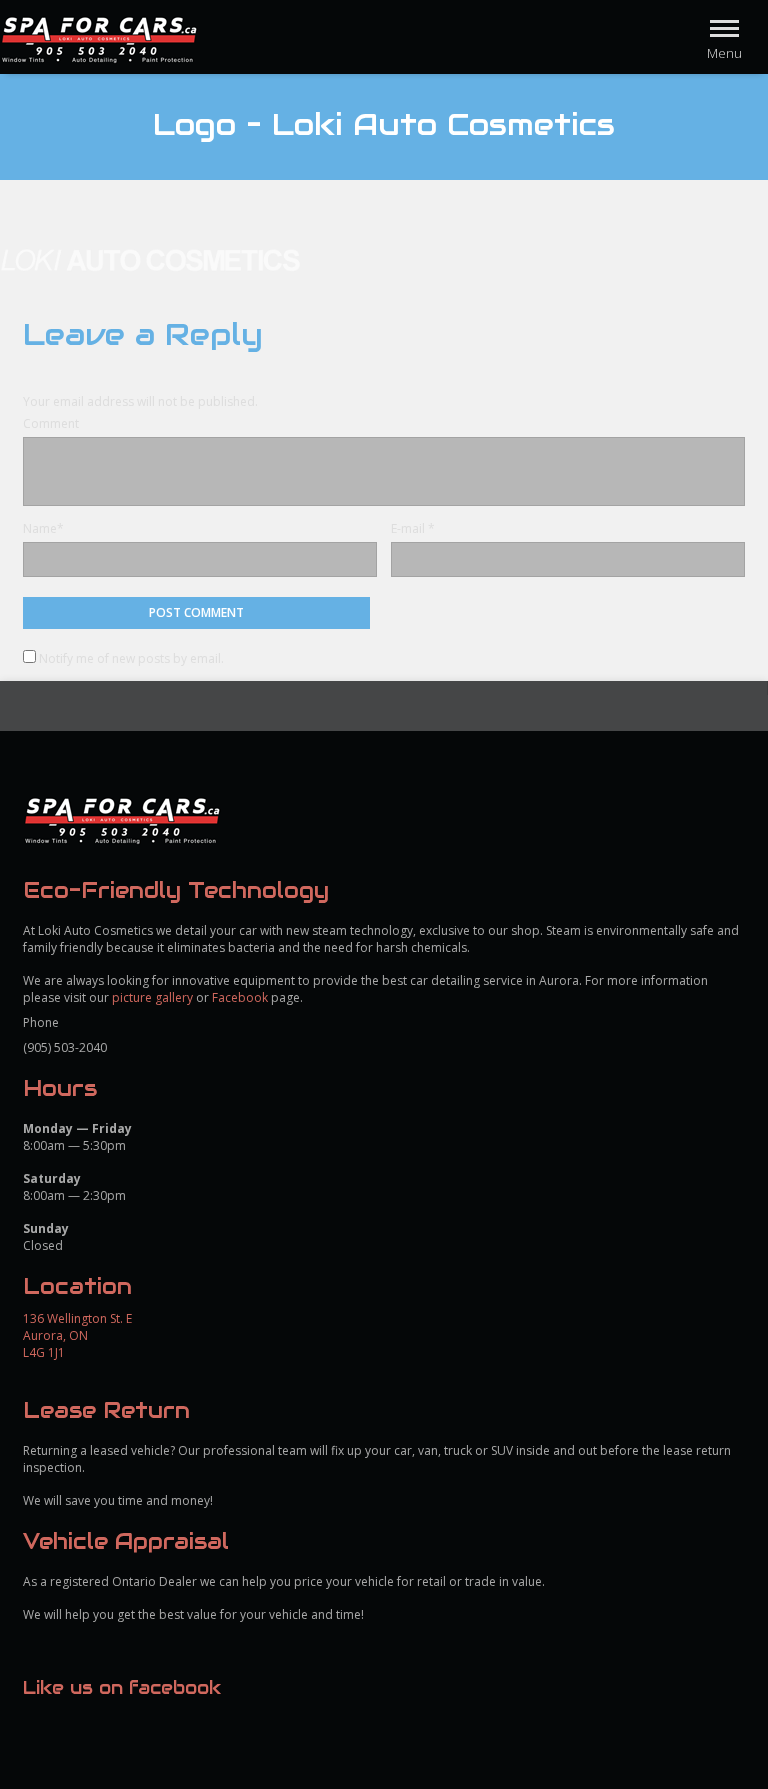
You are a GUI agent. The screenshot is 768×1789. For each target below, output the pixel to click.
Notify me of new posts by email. (131, 658)
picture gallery (152, 997)
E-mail (408, 528)
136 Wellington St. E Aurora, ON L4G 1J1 (77, 1335)
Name (40, 528)
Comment (51, 423)
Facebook (240, 997)
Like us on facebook (122, 1687)
